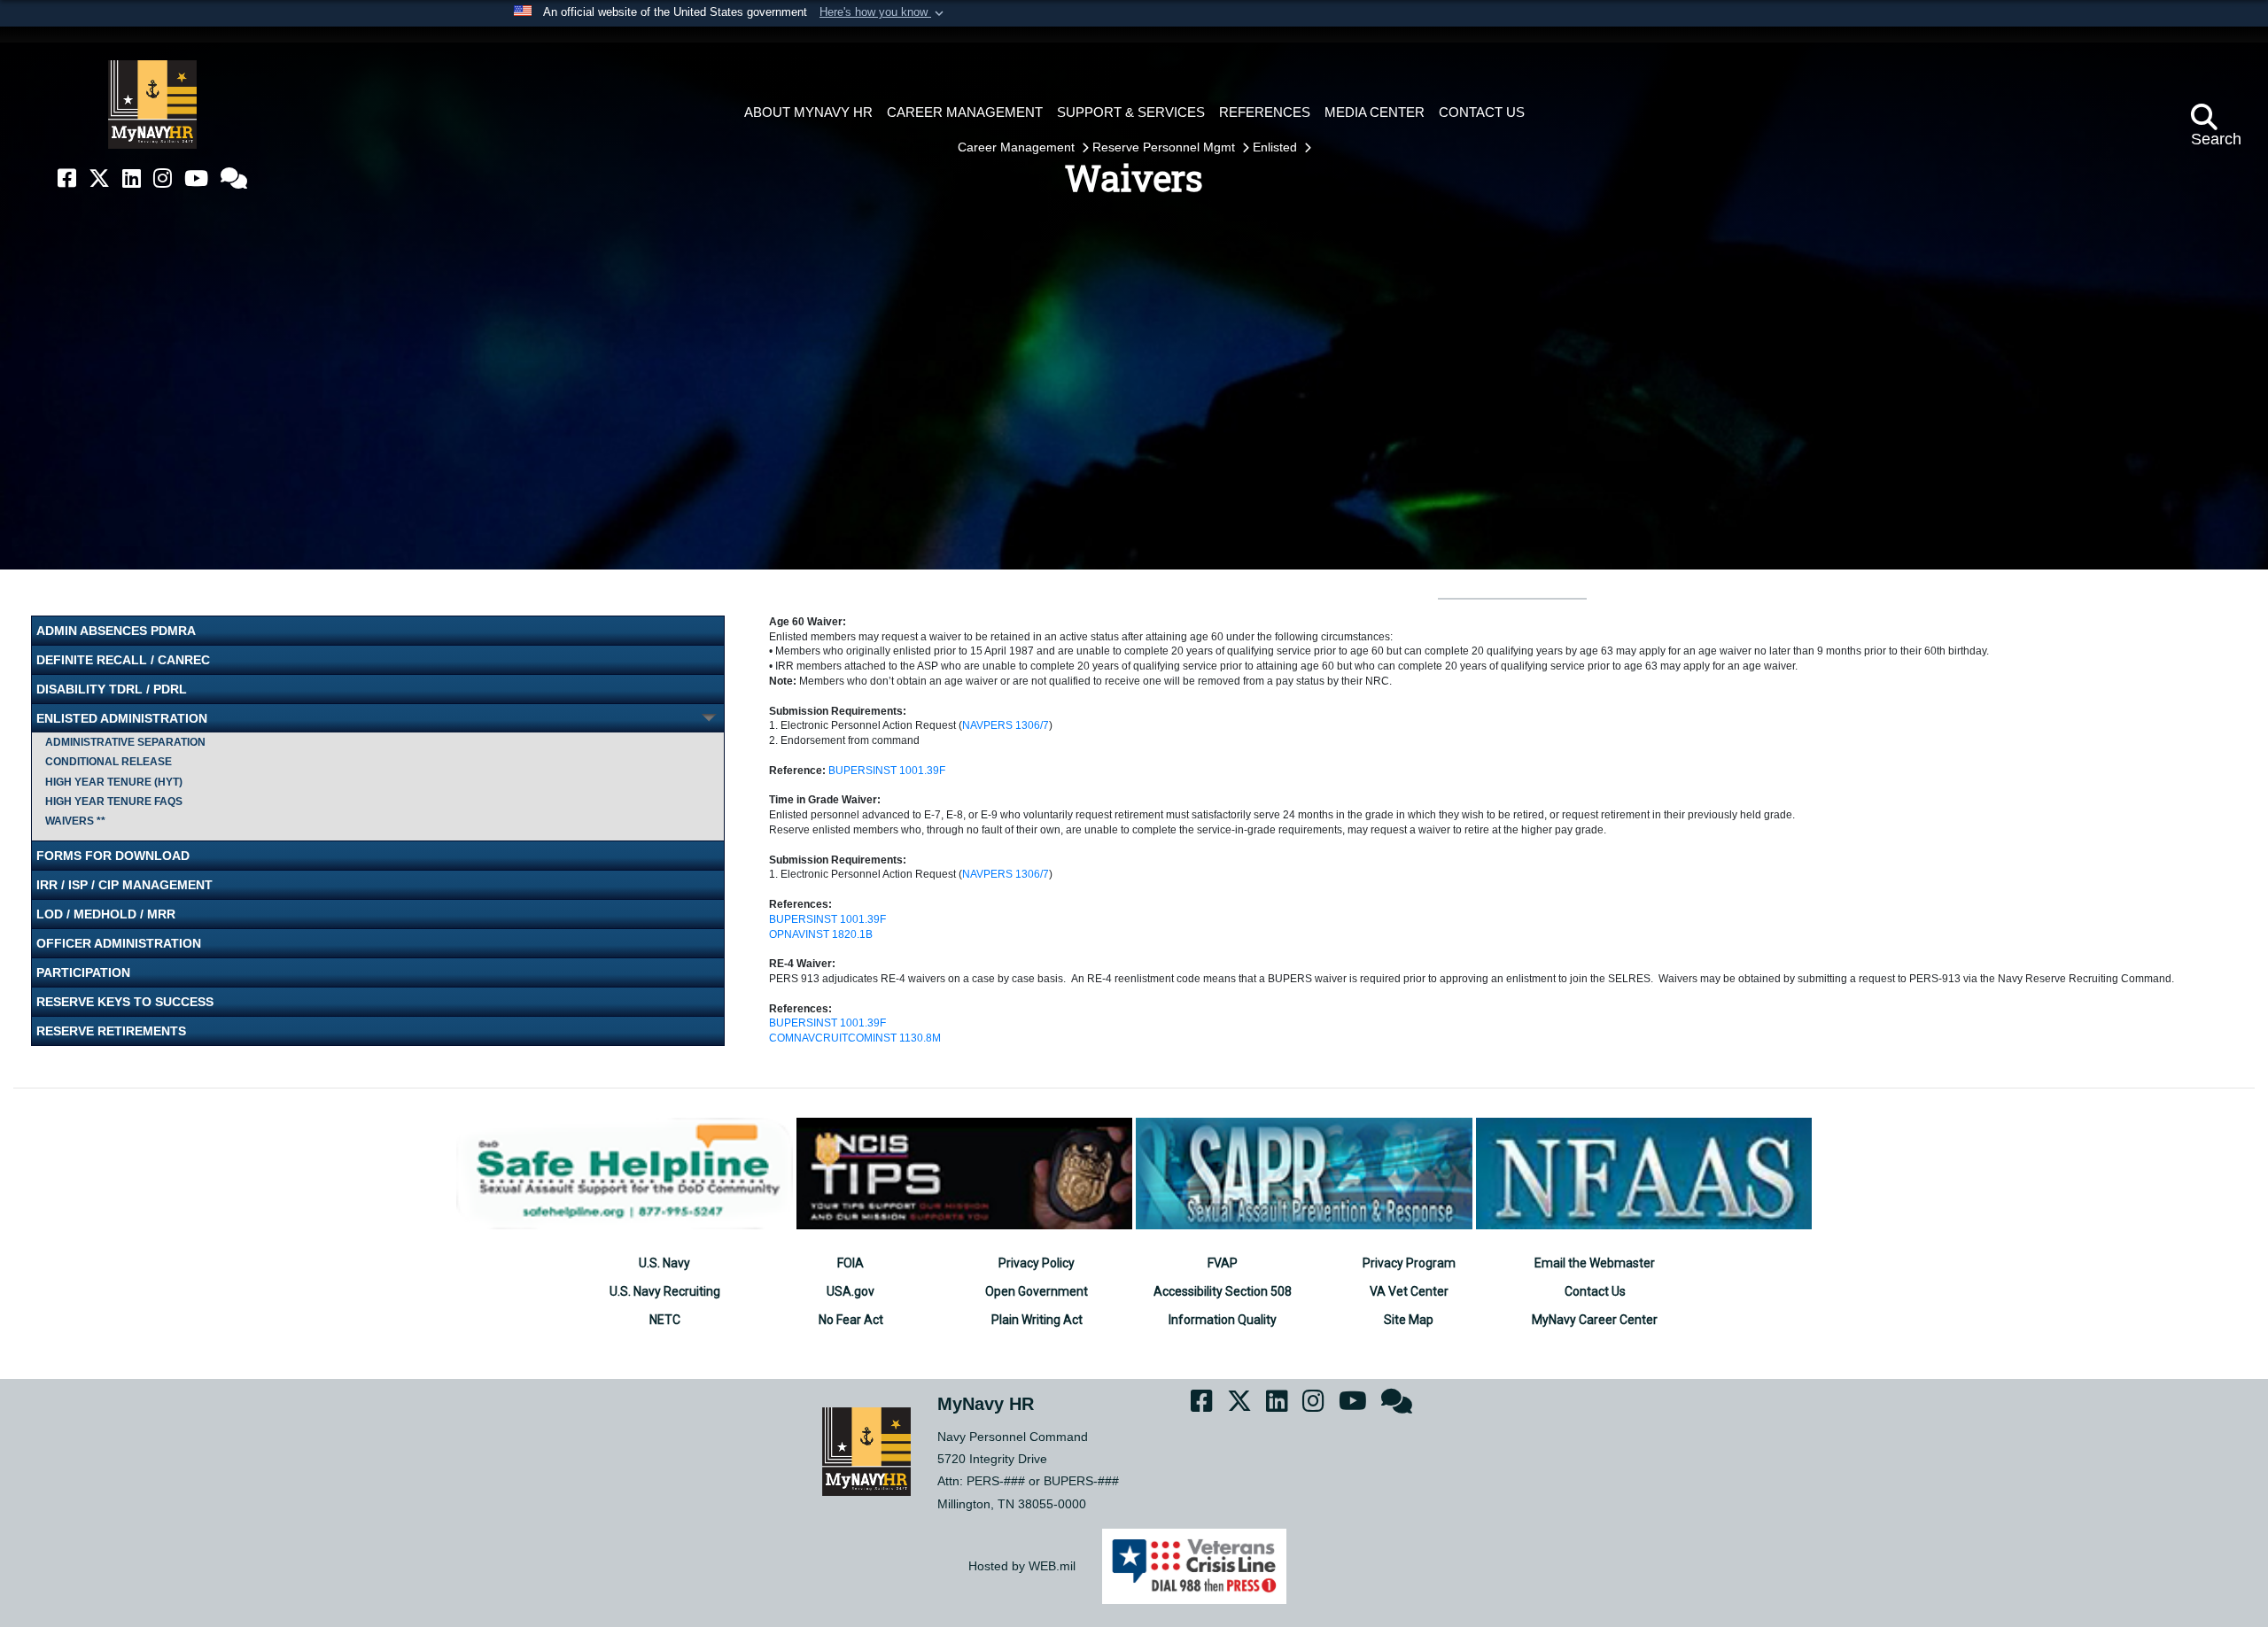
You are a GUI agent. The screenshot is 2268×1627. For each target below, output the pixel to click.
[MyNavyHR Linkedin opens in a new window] (132, 178)
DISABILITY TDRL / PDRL (112, 689)
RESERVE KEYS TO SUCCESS (125, 1002)
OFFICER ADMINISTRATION (119, 943)
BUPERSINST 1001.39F (887, 771)
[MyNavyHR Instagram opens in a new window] (163, 178)
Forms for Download (113, 856)
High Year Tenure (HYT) (114, 782)
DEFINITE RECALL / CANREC (123, 660)
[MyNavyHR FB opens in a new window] (67, 178)
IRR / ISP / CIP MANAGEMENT (124, 885)
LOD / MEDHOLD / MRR (106, 914)
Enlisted (1277, 147)
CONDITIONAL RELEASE (109, 762)
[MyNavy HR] (152, 105)
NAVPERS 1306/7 (1006, 725)
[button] (883, 13)
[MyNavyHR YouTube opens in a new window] (196, 178)
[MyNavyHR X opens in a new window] (99, 178)
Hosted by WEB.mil (1022, 1566)
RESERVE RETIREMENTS (111, 1031)
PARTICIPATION (83, 972)
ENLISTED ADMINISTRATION (122, 718)
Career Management (1018, 147)
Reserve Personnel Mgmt (1165, 147)
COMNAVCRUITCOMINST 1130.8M (855, 1038)
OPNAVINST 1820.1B (821, 934)
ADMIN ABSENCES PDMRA (116, 631)
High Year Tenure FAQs (114, 802)
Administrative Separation (125, 742)
